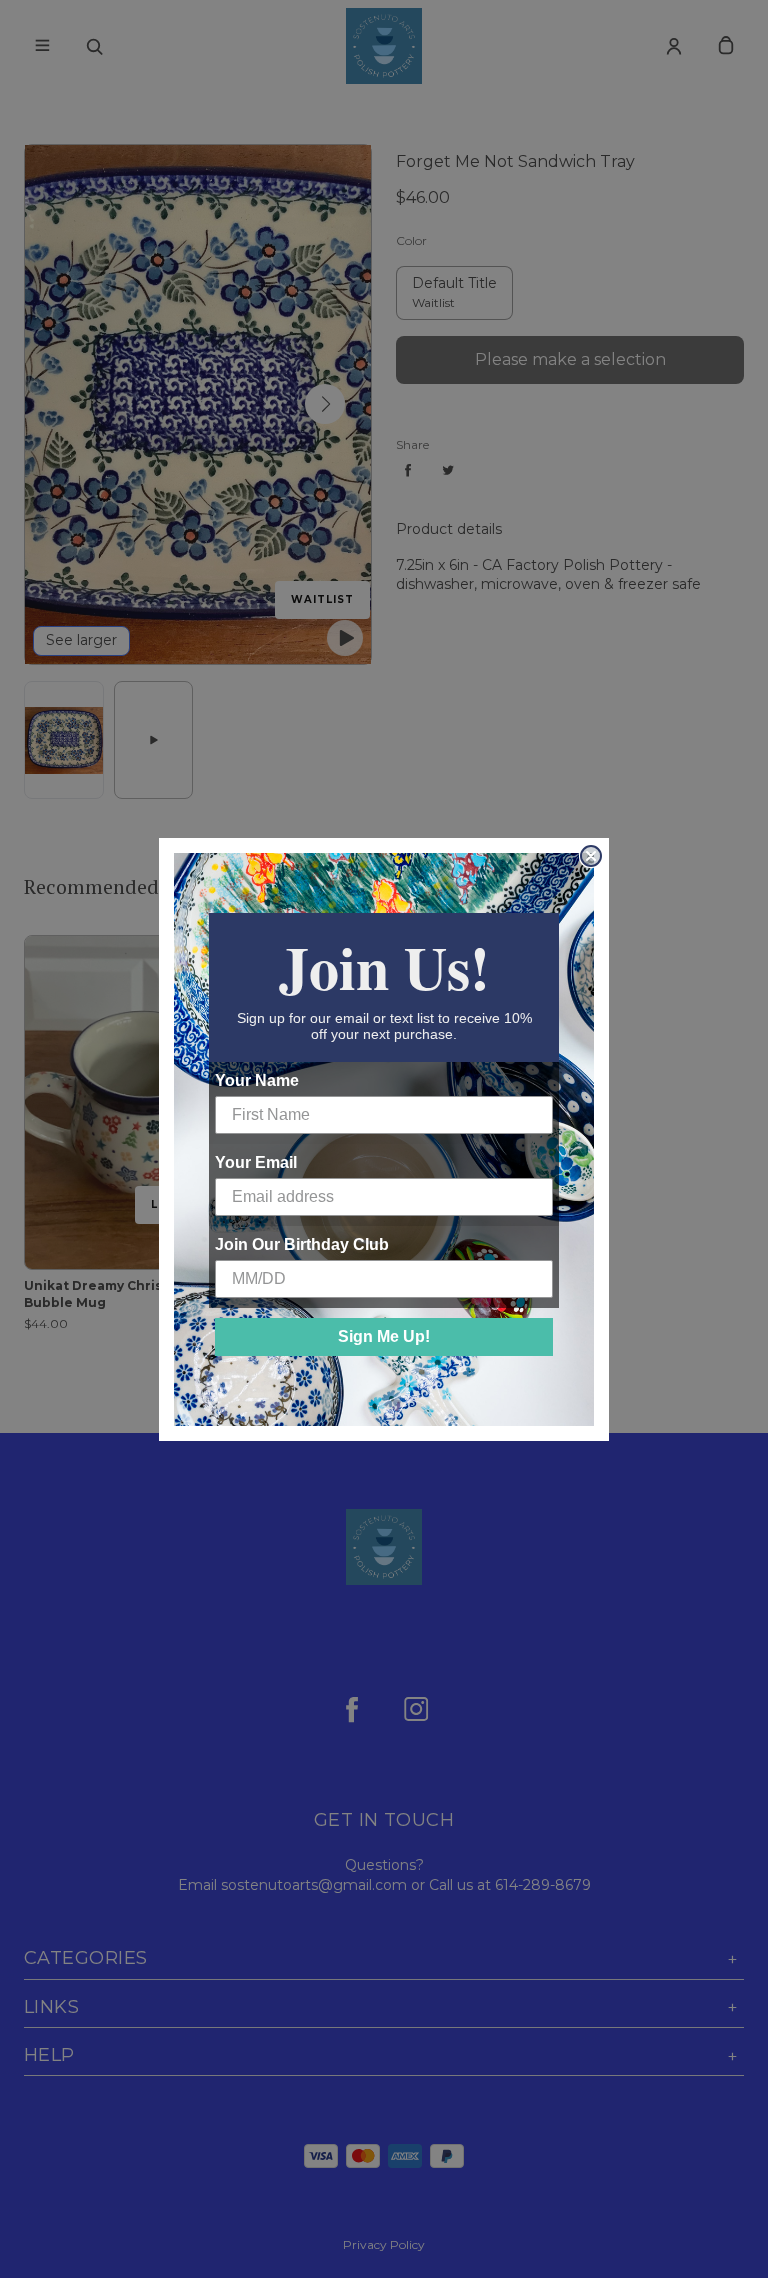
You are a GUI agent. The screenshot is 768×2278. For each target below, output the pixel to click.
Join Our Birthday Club (302, 1244)
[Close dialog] (591, 856)
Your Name (257, 1080)
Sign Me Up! (384, 1336)
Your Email (256, 1162)
